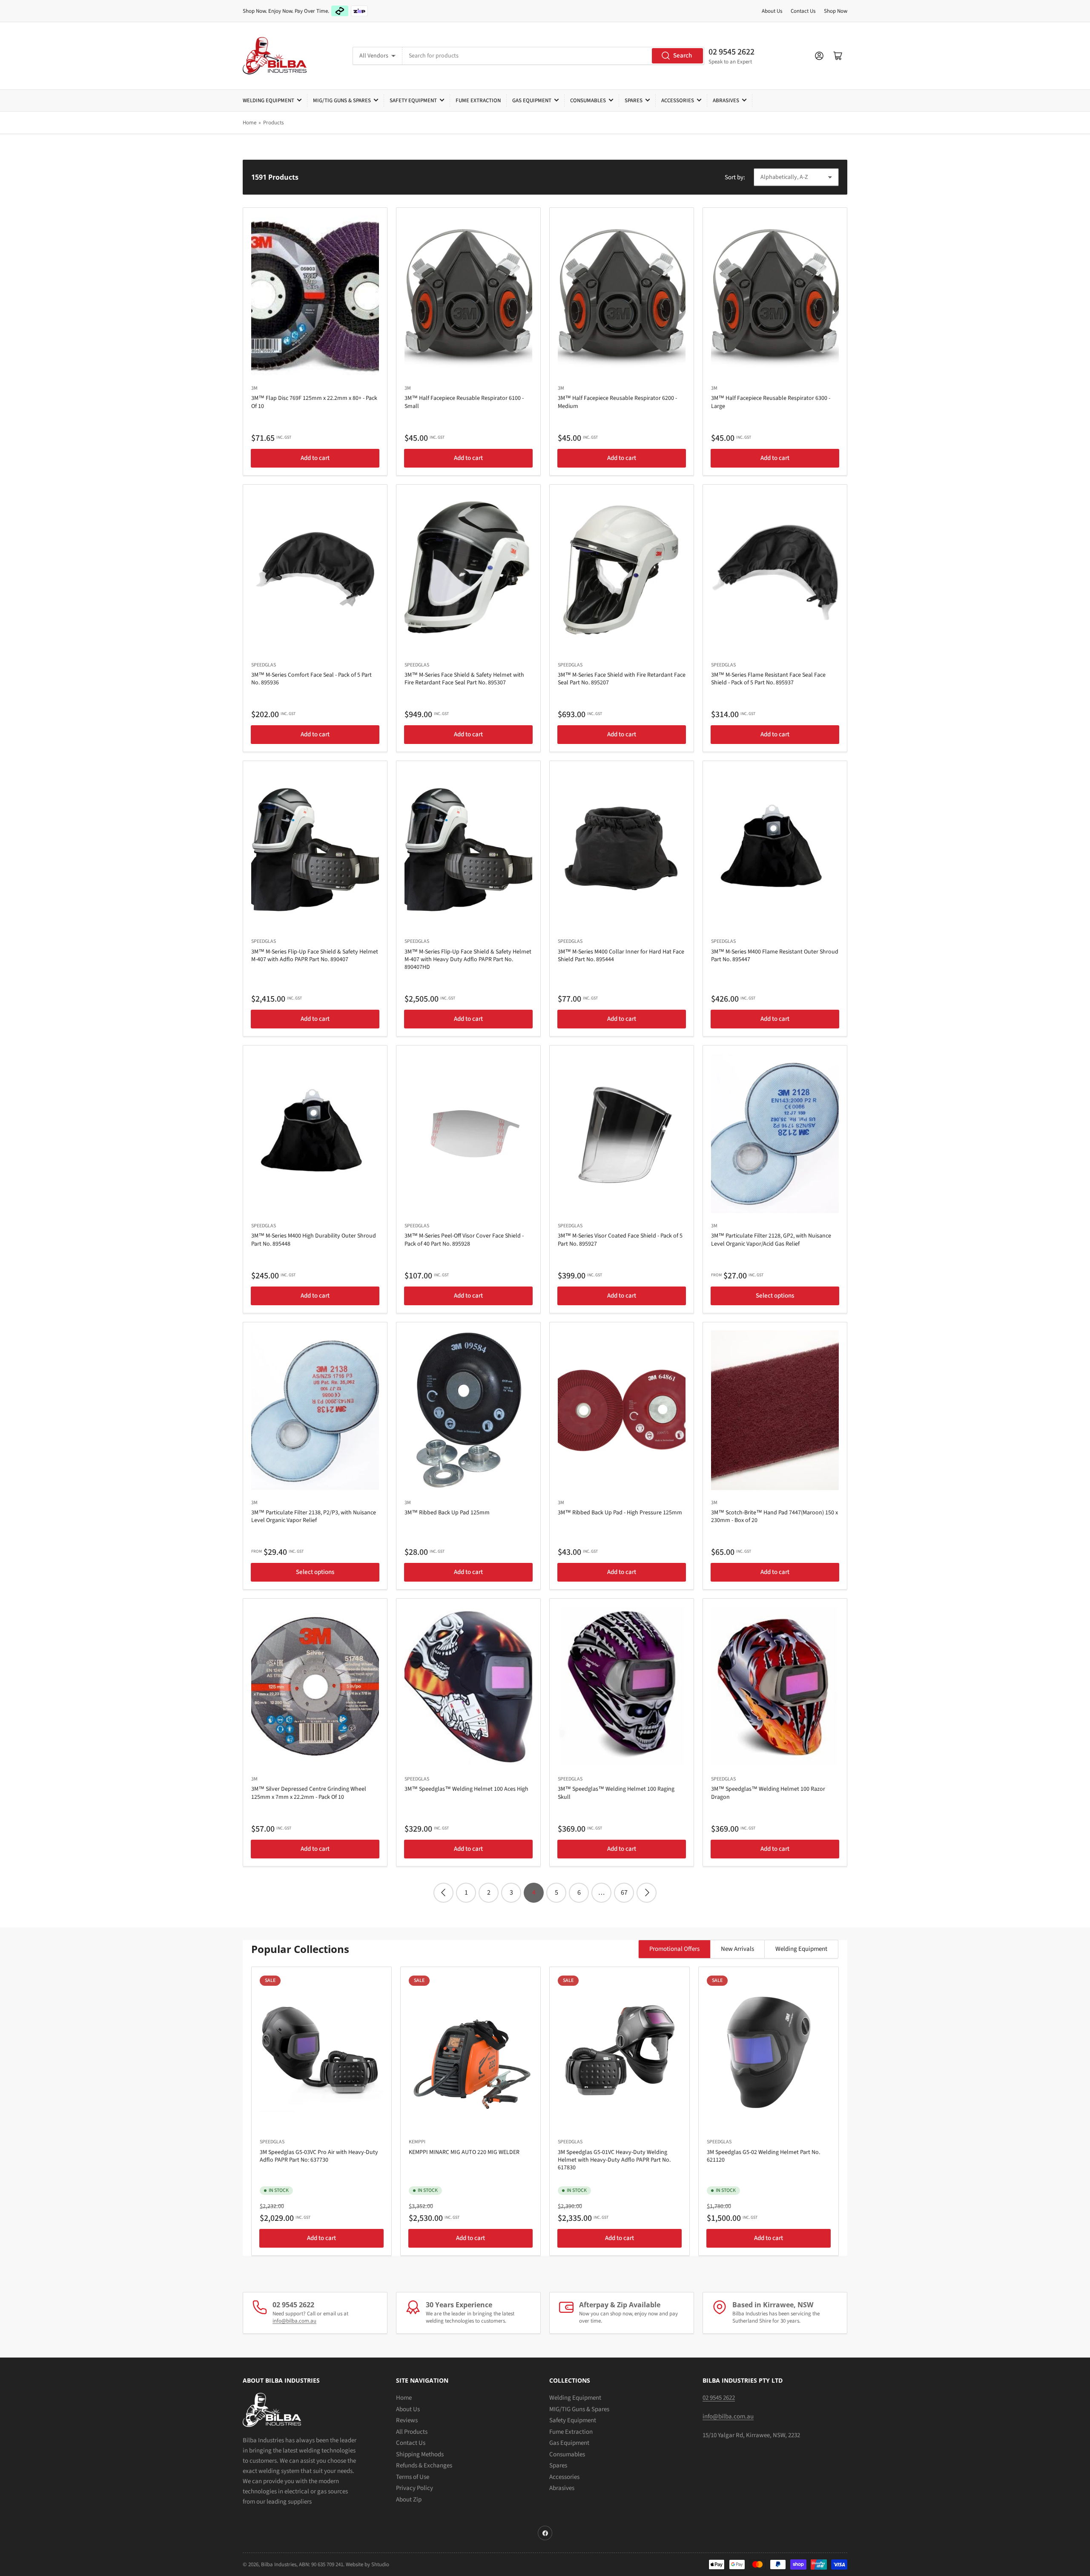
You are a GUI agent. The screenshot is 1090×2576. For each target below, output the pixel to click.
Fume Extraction (478, 101)
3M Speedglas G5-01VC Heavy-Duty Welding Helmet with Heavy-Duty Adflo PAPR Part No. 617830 (614, 2160)
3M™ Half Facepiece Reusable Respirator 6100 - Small (464, 402)
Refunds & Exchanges (424, 2465)
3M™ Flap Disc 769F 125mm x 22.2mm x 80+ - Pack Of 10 (314, 402)
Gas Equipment (532, 101)
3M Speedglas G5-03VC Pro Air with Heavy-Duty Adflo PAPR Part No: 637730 (319, 2156)
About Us (772, 11)
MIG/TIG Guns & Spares (342, 101)
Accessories (678, 101)
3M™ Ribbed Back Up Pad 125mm (447, 1513)
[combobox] (553, 56)
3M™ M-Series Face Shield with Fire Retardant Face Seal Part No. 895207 (622, 679)
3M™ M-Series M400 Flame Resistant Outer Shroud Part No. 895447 (775, 956)
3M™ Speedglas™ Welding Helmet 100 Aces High (466, 1789)
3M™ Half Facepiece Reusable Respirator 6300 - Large (771, 402)
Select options (775, 1296)
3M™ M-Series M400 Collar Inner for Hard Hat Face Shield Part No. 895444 (621, 956)
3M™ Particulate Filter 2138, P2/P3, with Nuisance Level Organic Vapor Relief (314, 1516)
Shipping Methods (420, 2454)
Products (273, 123)
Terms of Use (413, 2477)
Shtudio (380, 2565)
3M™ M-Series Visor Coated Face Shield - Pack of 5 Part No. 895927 (620, 1240)
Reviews (407, 2420)
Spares (634, 101)
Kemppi (417, 2142)
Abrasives (726, 101)
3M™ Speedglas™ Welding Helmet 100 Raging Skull (616, 1793)
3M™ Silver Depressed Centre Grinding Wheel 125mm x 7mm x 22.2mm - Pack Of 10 (309, 1793)
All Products (412, 2432)
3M (254, 388)
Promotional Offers (674, 1949)
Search (683, 56)
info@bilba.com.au (294, 2321)
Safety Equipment (413, 101)
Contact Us (803, 11)
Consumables (588, 101)
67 (624, 1893)
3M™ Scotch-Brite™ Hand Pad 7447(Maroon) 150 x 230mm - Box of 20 (774, 1516)
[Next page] (647, 1893)
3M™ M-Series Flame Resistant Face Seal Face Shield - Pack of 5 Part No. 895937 (768, 679)
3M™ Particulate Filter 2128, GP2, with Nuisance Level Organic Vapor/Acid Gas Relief (771, 1240)
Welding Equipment (268, 101)
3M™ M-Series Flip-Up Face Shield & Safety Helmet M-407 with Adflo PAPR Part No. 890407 (315, 956)
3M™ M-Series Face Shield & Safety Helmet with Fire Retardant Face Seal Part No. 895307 (464, 679)
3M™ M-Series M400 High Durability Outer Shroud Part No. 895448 (314, 1240)
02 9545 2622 (731, 52)
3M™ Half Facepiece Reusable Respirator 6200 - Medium (617, 402)
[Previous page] (443, 1893)
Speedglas (264, 665)
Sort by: (735, 177)
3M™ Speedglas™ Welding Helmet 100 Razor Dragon (768, 1793)
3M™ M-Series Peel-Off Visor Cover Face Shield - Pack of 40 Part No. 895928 (464, 1240)
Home (250, 123)
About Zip (409, 2500)
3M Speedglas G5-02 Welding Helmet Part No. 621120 (763, 2156)
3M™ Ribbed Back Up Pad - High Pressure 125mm (620, 1513)
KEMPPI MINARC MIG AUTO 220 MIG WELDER (464, 2152)
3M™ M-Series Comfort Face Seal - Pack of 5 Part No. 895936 (311, 679)
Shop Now (836, 11)
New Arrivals (737, 1949)
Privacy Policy (414, 2488)
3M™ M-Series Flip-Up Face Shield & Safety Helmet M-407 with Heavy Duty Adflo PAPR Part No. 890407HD (468, 959)
